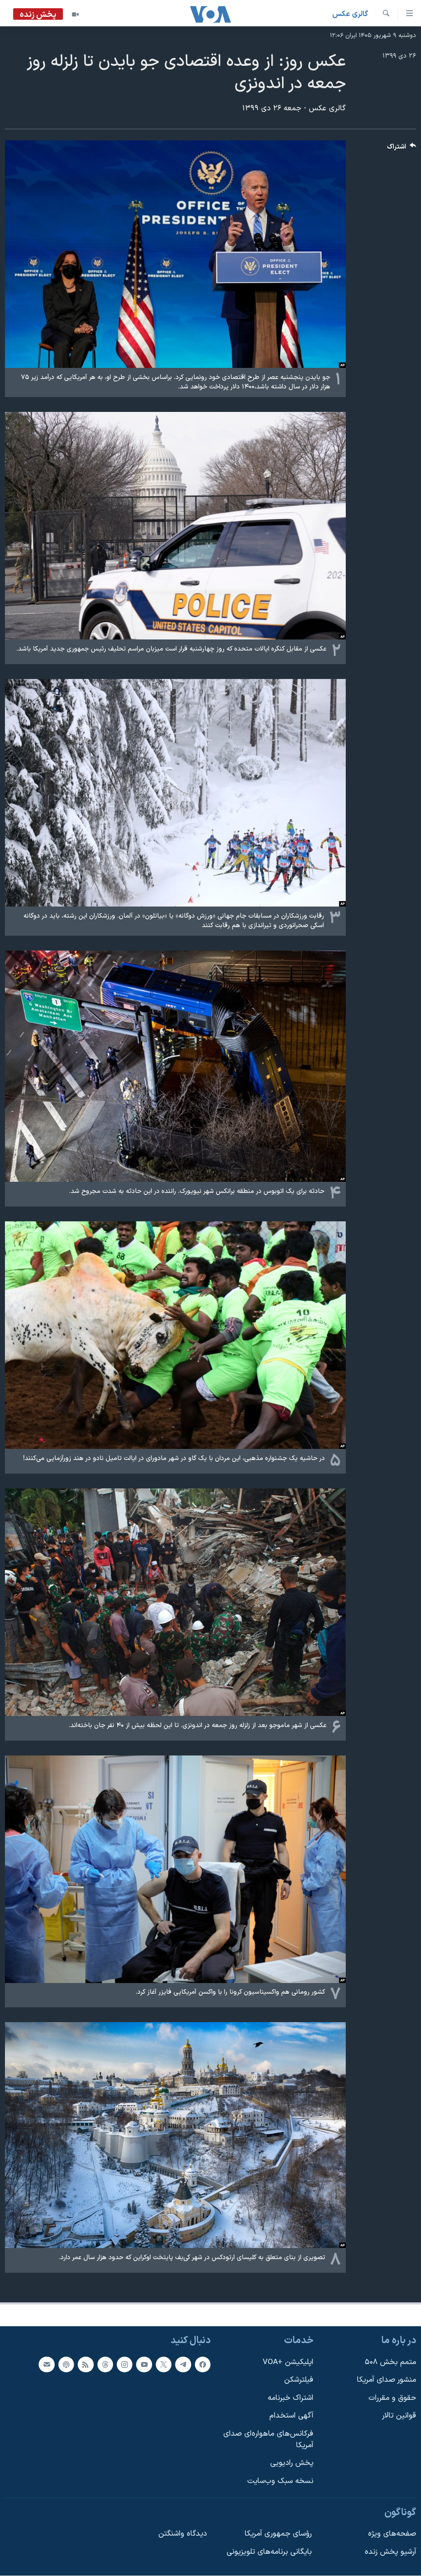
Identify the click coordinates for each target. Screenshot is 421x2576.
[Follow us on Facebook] (203, 2364)
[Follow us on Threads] (105, 2364)
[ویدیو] (75, 14)
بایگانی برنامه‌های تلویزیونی (269, 2552)
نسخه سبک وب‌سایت (280, 2481)
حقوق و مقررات (392, 2398)
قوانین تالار (399, 2416)
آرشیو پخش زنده (390, 2552)
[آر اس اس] (86, 2364)
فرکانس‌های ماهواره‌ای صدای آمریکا (268, 2440)
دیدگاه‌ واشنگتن (183, 2534)
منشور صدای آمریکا (386, 2380)
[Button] (402, 149)
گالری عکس (350, 14)
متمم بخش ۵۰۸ (390, 2362)
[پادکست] (66, 2364)
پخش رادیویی (292, 2463)
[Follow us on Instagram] (125, 2364)
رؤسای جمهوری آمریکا (278, 2534)
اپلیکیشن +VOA (288, 2362)
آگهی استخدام (291, 2416)
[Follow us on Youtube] (144, 2364)
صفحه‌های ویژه (392, 2534)
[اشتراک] (46, 2364)
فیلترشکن (299, 2380)
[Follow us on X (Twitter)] (164, 2364)
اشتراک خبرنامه (290, 2398)
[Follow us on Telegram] (183, 2364)
